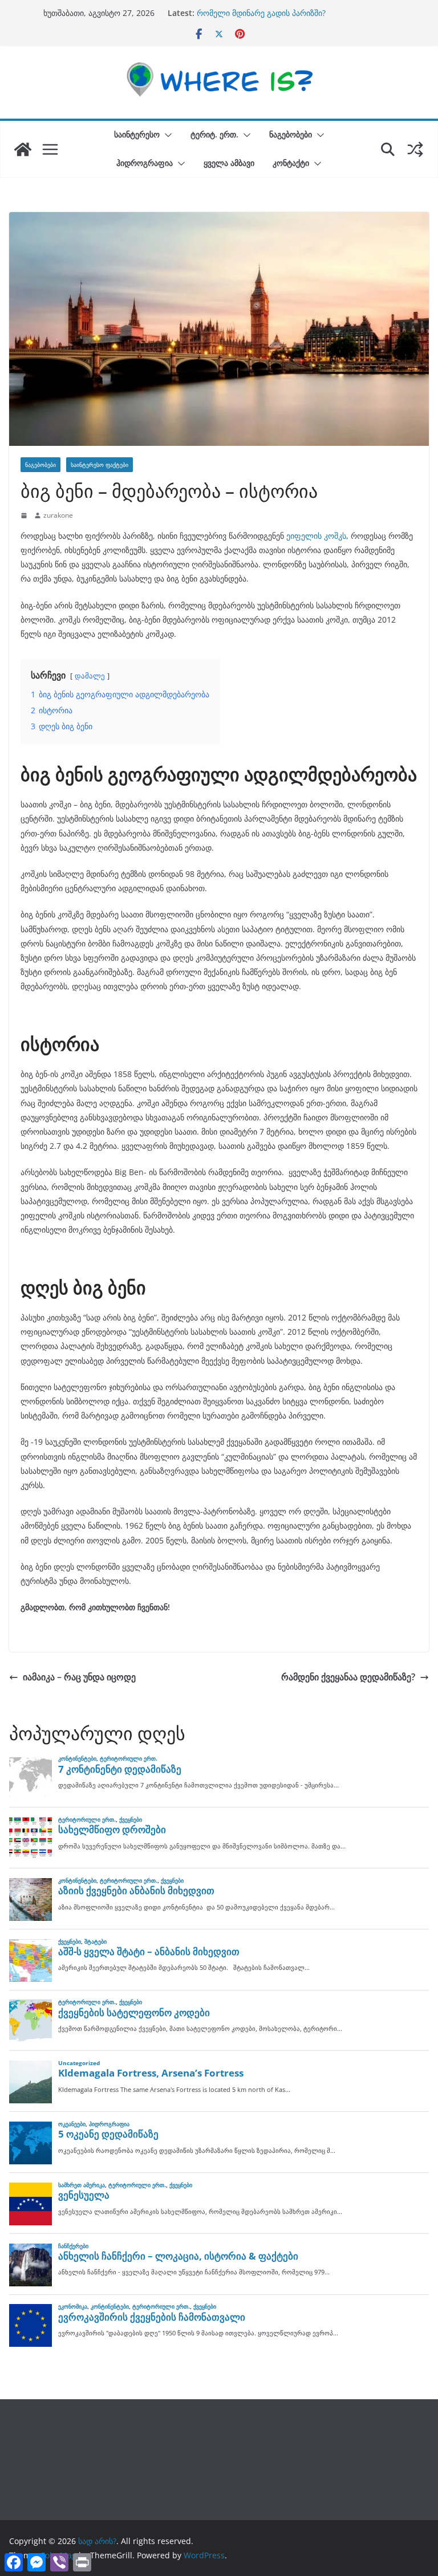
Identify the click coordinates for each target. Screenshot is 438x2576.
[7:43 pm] (25, 515)
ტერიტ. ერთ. (214, 134)
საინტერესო (137, 134)
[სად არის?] (23, 149)
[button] (166, 135)
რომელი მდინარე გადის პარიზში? (261, 13)
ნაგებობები (291, 134)
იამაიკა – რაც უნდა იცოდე (79, 1677)
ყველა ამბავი (229, 163)
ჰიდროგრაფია (145, 163)
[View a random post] (415, 149)
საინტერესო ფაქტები (100, 465)
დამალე (90, 676)
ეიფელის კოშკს (315, 536)
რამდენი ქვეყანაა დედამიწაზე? (348, 1677)
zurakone (58, 515)
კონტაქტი (291, 163)
